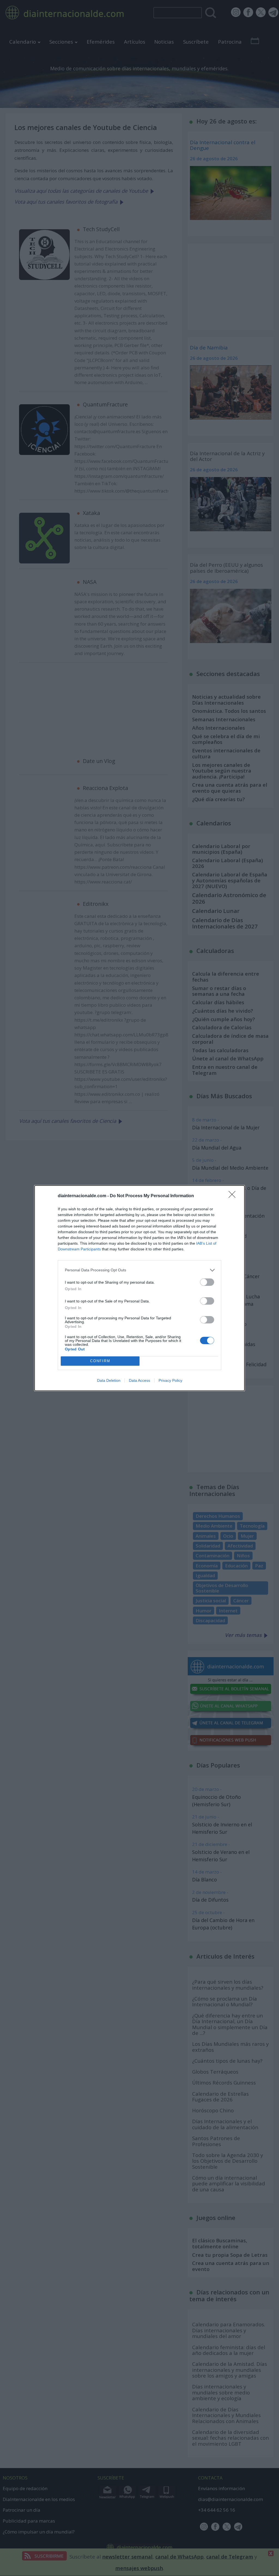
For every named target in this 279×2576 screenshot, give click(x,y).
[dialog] (139, 1288)
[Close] (234, 1196)
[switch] (207, 1282)
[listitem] (139, 1270)
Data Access (139, 1380)
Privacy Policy (170, 1380)
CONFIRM (100, 1361)
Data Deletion (109, 1380)
